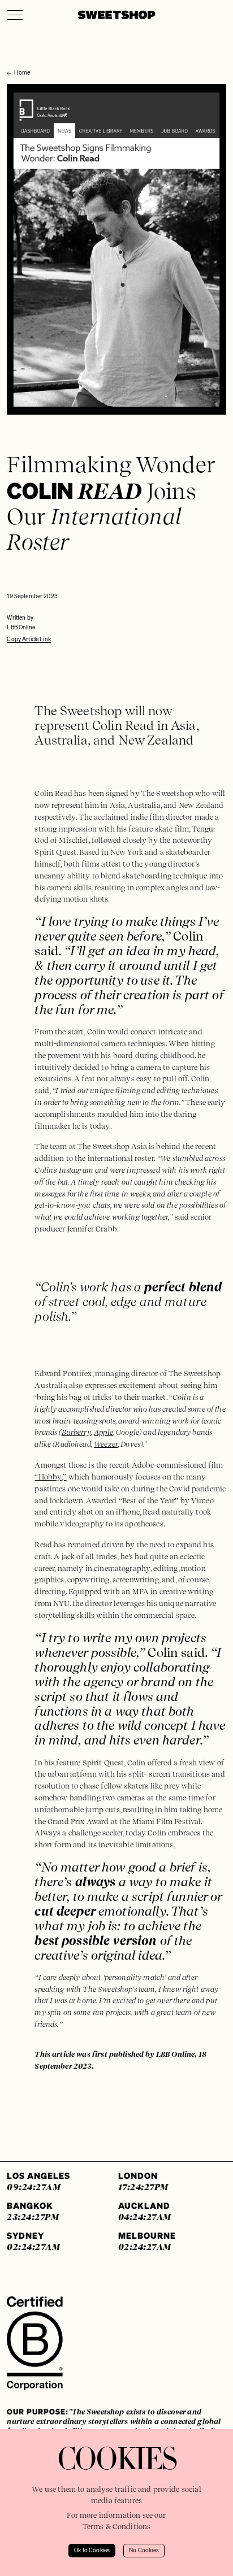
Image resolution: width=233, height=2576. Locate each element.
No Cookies (144, 2551)
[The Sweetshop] (116, 15)
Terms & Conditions (117, 2527)
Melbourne (147, 2241)
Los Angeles (38, 2181)
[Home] (10, 62)
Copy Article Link (29, 639)
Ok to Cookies (92, 2551)
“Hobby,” (50, 1477)
